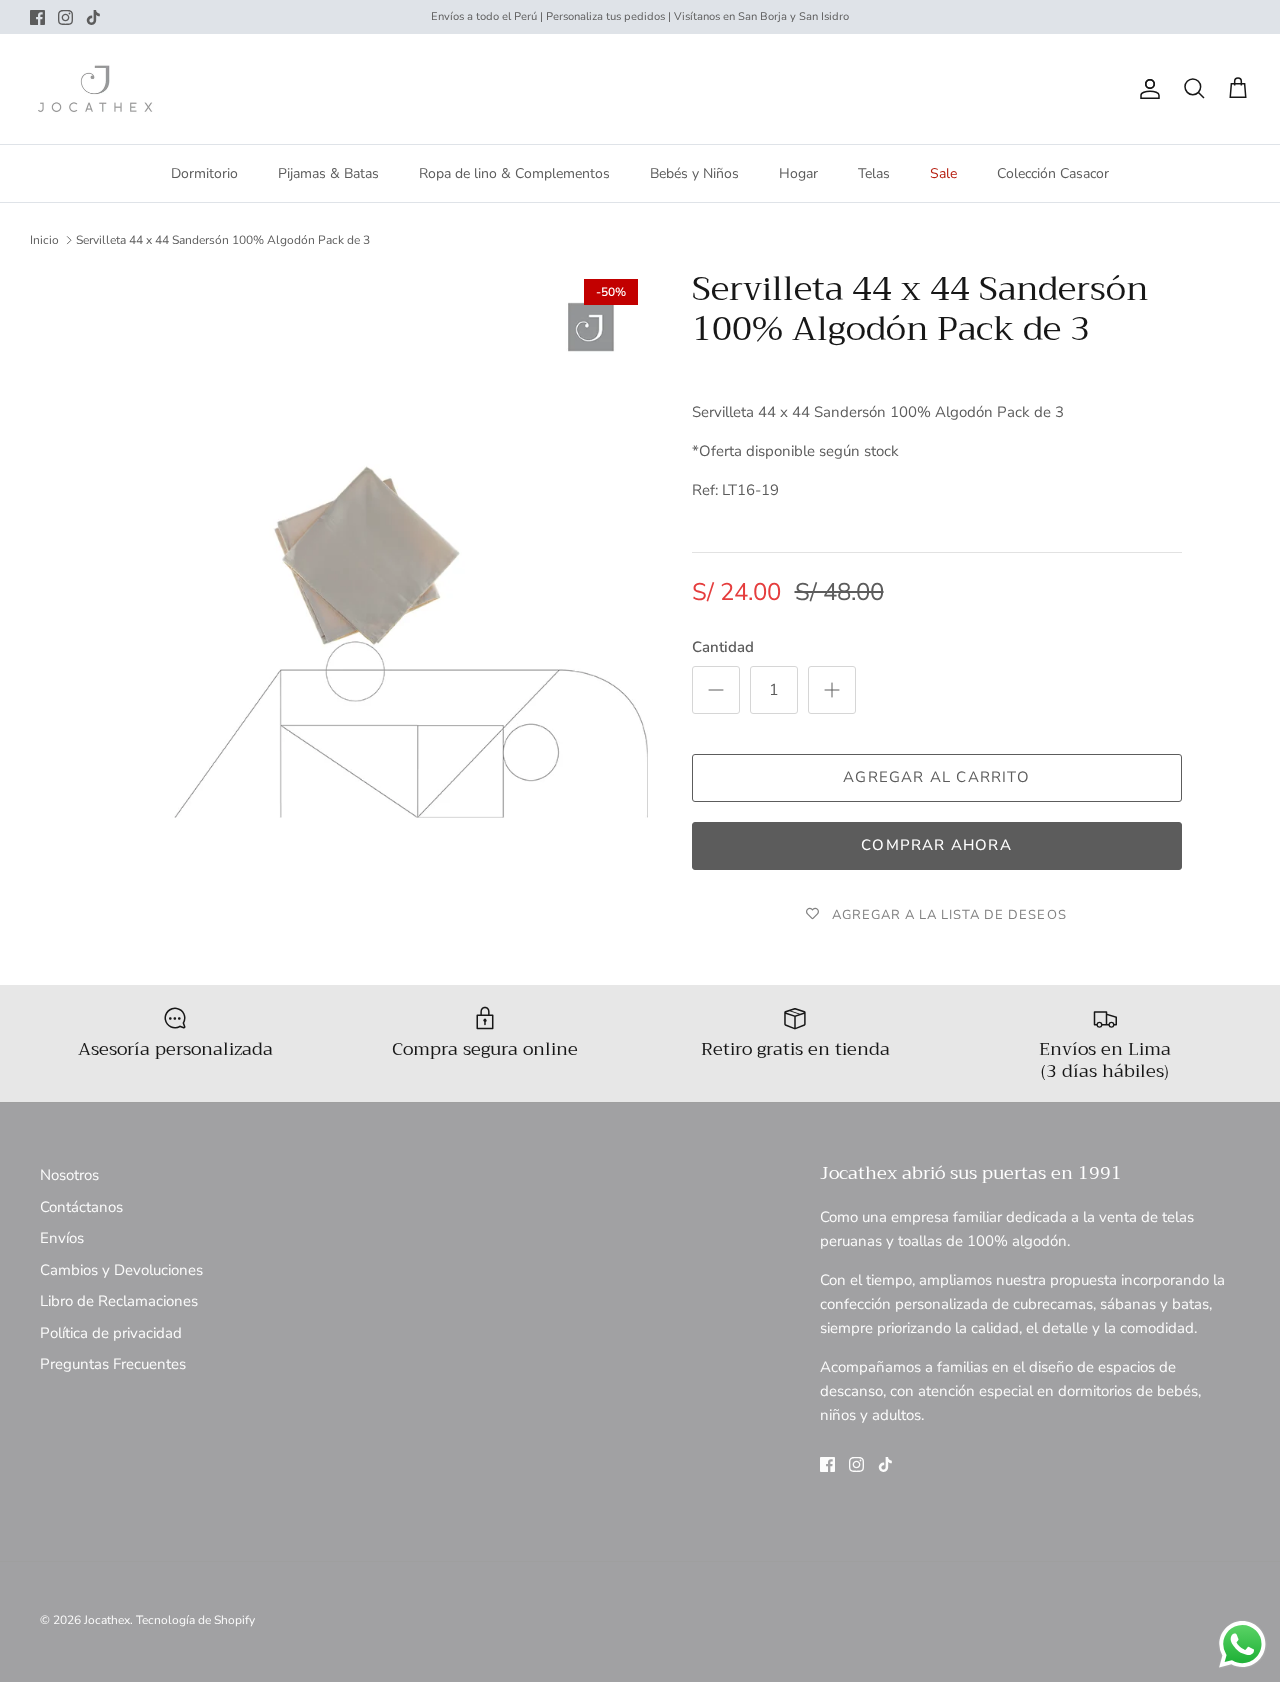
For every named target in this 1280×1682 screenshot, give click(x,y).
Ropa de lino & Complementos (514, 173)
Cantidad (723, 647)
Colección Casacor (1053, 173)
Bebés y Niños (694, 173)
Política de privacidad (111, 1333)
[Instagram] (65, 17)
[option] (373, 543)
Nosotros (69, 1175)
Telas (874, 173)
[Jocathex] (95, 89)
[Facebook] (37, 17)
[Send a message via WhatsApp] (1242, 1644)
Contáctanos (81, 1207)
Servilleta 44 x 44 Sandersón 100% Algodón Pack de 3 (223, 240)
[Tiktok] (93, 17)
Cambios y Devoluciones (121, 1270)
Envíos (62, 1238)
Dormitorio (204, 173)
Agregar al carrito (936, 777)
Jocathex (107, 1620)
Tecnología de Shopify (195, 1620)
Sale (943, 173)
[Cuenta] (1146, 89)
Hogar (798, 173)
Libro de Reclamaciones (119, 1301)
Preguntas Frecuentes (113, 1364)
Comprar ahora (936, 845)
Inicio (44, 240)
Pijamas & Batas (328, 173)
